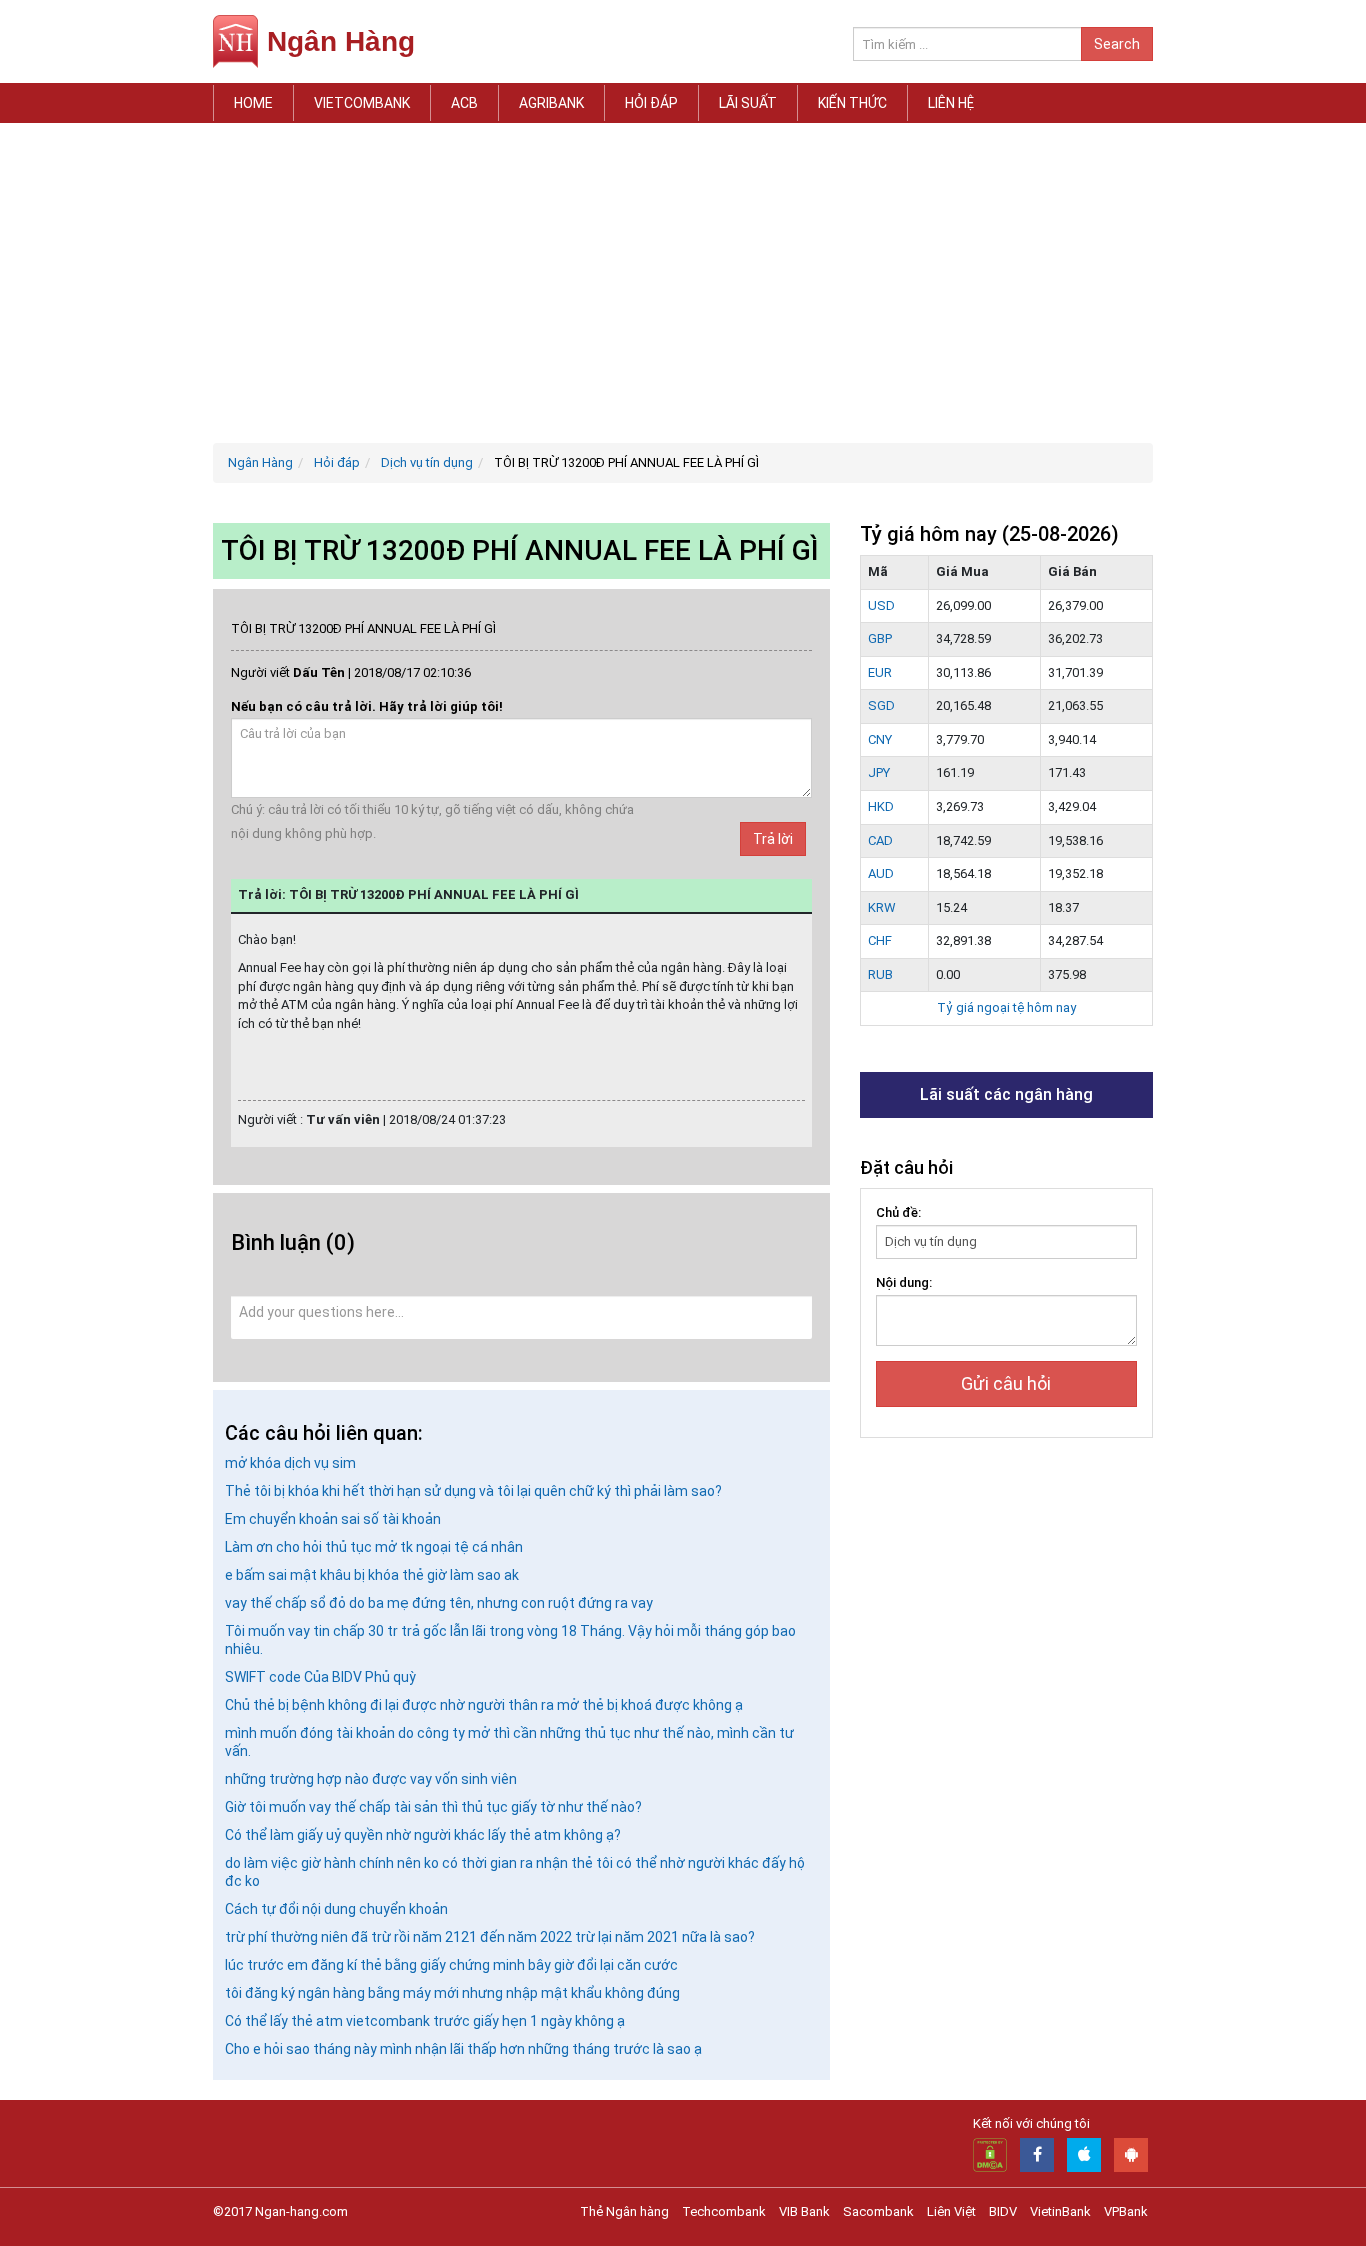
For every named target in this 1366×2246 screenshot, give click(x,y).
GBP (880, 638)
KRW (882, 907)
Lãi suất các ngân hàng (1006, 1094)
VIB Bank (804, 2211)
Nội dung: (904, 1282)
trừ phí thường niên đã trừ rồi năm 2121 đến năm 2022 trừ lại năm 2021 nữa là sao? (490, 1937)
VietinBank (1060, 2211)
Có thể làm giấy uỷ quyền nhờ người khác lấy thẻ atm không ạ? (423, 1835)
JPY (879, 772)
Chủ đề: (898, 1212)
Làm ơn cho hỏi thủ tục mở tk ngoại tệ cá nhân (374, 1547)
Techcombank (724, 2211)
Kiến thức (852, 103)
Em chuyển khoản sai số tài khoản (333, 1519)
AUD (881, 873)
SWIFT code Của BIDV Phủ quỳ (320, 1677)
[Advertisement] (683, 283)
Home (253, 103)
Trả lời (773, 839)
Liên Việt (951, 2211)
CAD (880, 840)
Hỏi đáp (651, 103)
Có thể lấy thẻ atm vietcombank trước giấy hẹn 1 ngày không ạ (425, 2021)
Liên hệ (951, 103)
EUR (880, 672)
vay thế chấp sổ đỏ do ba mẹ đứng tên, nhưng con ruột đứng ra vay (439, 1603)
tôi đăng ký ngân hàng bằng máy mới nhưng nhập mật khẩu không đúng (452, 1993)
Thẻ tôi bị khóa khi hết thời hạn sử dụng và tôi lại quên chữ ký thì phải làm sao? (473, 1491)
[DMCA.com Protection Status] (990, 2155)
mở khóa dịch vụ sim (290, 1463)
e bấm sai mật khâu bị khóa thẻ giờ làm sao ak (372, 1575)
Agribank (551, 103)
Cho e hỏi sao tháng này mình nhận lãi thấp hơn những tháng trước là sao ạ (463, 2049)
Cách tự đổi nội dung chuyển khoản (336, 1909)
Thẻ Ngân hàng (624, 2211)
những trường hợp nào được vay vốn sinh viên (371, 1779)
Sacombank (878, 2211)
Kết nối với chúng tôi (1031, 2123)
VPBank (1126, 2211)
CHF (880, 940)
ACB (464, 103)
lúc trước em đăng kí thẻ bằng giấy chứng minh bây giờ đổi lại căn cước (451, 1965)
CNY (880, 739)
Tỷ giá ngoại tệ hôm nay (1006, 1007)
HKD (881, 806)
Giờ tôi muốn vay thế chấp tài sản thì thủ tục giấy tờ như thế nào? (433, 1807)
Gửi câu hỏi (1006, 1383)
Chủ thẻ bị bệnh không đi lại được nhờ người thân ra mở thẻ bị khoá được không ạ (484, 1705)
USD (881, 605)
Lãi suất (748, 103)
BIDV (1003, 2211)
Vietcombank (362, 103)
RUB (880, 974)
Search (1117, 44)
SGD (881, 705)
